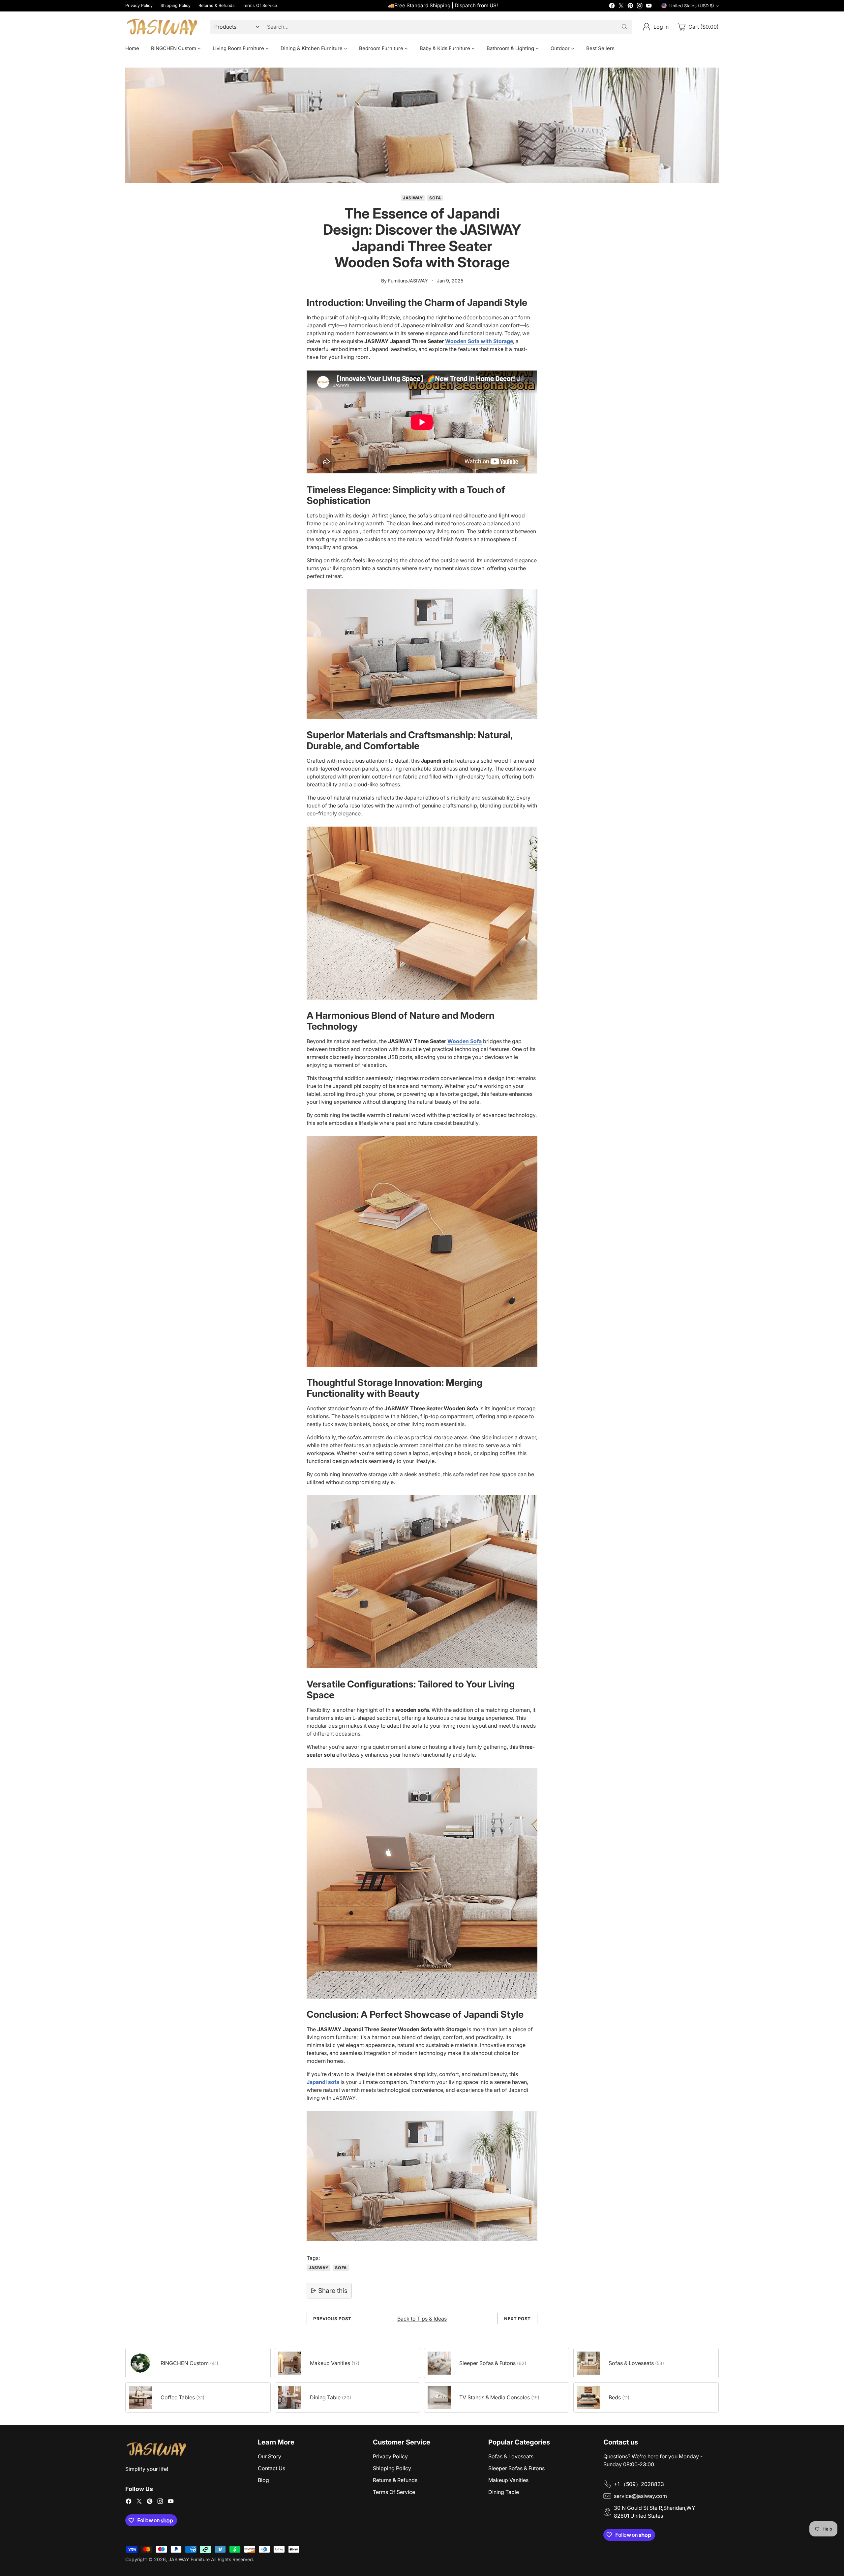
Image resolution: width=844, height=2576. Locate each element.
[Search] (624, 27)
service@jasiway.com (640, 2496)
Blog (263, 2480)
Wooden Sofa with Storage (479, 341)
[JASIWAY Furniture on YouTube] (649, 7)
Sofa (435, 198)
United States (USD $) (692, 6)
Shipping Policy (392, 2468)
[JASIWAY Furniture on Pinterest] (630, 7)
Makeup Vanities (508, 2480)
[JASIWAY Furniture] (162, 27)
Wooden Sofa (465, 1041)
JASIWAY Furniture (189, 2559)
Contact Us (271, 2468)
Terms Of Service (394, 2492)
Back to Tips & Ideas (422, 2319)
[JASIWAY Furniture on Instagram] (640, 7)
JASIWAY (413, 198)
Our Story (270, 2456)
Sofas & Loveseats (511, 2456)
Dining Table (504, 2492)
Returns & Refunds (395, 2480)
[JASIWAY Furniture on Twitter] (621, 7)
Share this (333, 2291)
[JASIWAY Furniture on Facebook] (612, 7)
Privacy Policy (390, 2456)
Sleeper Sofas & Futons (516, 2468)
